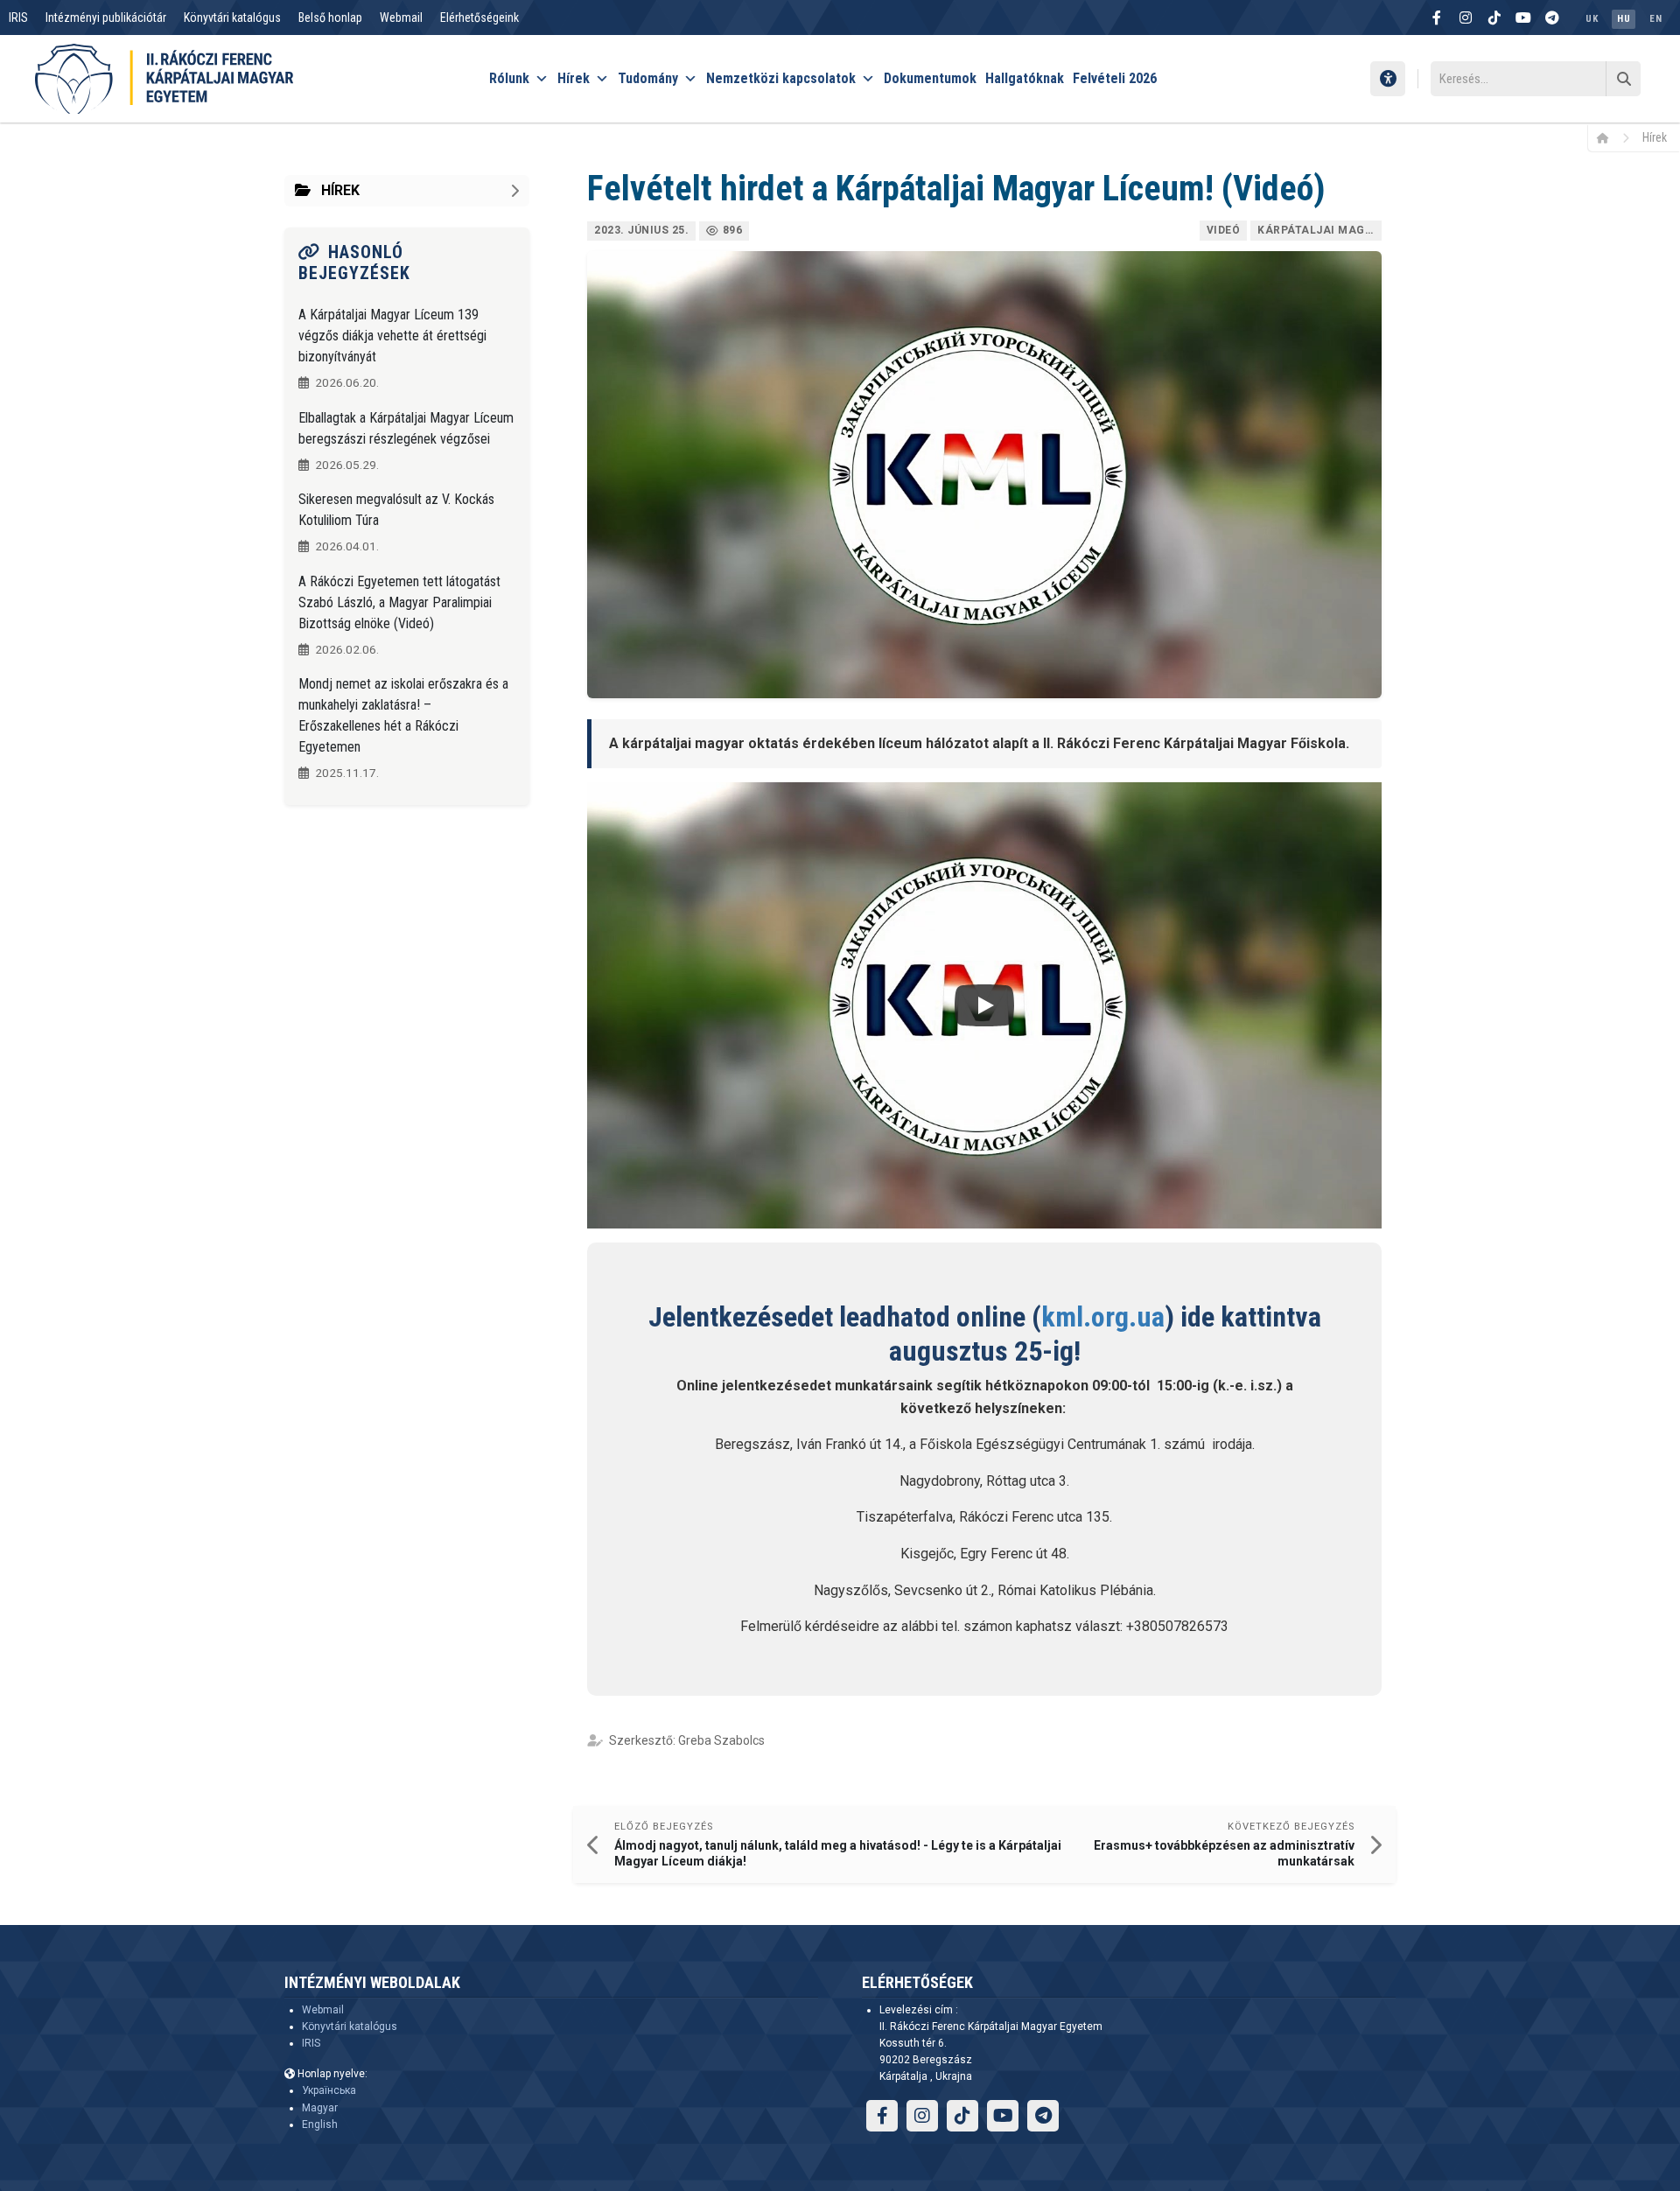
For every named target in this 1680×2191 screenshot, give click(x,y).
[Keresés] (1623, 79)
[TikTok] (1494, 17)
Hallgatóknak (1025, 78)
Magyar (320, 2108)
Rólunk (509, 78)
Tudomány (648, 78)
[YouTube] (1523, 17)
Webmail (401, 17)
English (320, 2124)
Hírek (574, 78)
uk (1592, 19)
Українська (329, 2090)
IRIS (18, 17)
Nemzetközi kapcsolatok (781, 78)
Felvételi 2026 (1115, 78)
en (1655, 19)
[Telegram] (1552, 17)
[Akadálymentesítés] (1388, 79)
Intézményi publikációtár (106, 17)
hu (1624, 19)
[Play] (984, 1005)
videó (1224, 230)
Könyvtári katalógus (232, 17)
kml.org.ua (1103, 1317)
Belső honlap (330, 17)
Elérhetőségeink (479, 17)
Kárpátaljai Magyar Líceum (1319, 230)
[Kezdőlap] (1609, 137)
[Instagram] (1466, 17)
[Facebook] (1437, 17)
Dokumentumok (930, 78)
